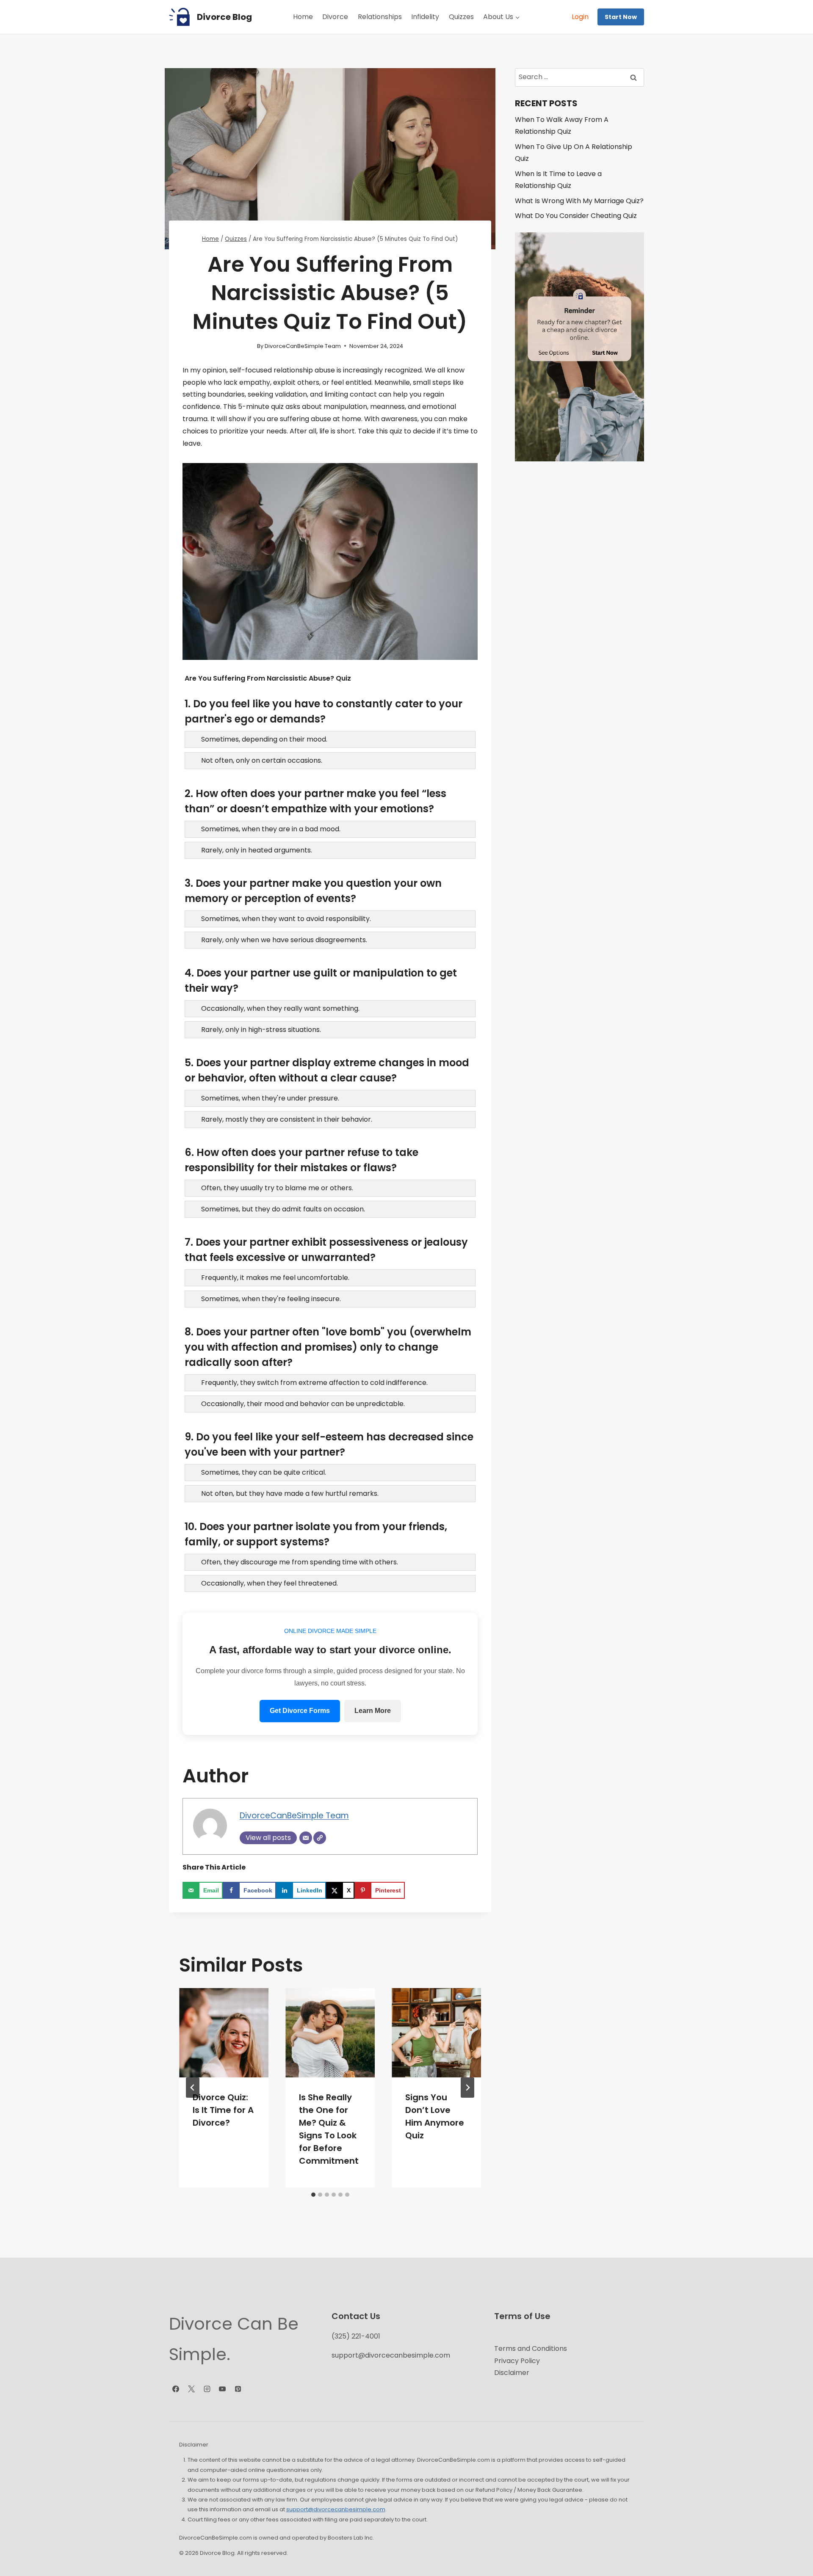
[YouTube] (222, 2389)
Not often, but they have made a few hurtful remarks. (290, 1494)
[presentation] (224, 2033)
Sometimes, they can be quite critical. (264, 1473)
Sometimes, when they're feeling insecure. (271, 1299)
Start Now (621, 17)
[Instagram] (207, 2389)
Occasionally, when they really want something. (280, 1009)
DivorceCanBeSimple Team (303, 346)
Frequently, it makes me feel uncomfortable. (275, 1278)
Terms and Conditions (531, 2348)
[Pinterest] (238, 2389)
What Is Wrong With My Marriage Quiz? (579, 201)
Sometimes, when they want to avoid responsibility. (286, 919)
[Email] (306, 1838)
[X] (191, 2389)
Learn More (373, 1711)
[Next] (467, 2088)
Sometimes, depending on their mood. (264, 739)
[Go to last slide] (193, 2088)
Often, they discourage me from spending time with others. (300, 1562)
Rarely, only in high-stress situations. (261, 1030)
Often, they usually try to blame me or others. (277, 1188)
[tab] (313, 2195)
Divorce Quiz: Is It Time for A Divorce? (223, 2110)
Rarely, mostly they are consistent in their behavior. (287, 1120)
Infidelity (425, 17)
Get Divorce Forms (300, 1711)
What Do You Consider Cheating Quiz (576, 216)
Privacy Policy (517, 2361)
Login (580, 17)
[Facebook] (176, 2389)
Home (303, 17)
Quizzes (461, 17)
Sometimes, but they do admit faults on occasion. (283, 1209)
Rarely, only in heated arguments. (257, 850)
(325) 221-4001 (356, 2336)
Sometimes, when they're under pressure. (270, 1098)
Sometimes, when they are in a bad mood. (271, 829)
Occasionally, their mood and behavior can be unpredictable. (303, 1404)
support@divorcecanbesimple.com (391, 2355)
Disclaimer (512, 2373)
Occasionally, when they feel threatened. (270, 1583)
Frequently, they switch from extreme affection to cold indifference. (314, 1383)
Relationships (380, 17)
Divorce (335, 17)
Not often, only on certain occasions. (262, 761)
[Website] (320, 1838)
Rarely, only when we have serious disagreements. (284, 940)
